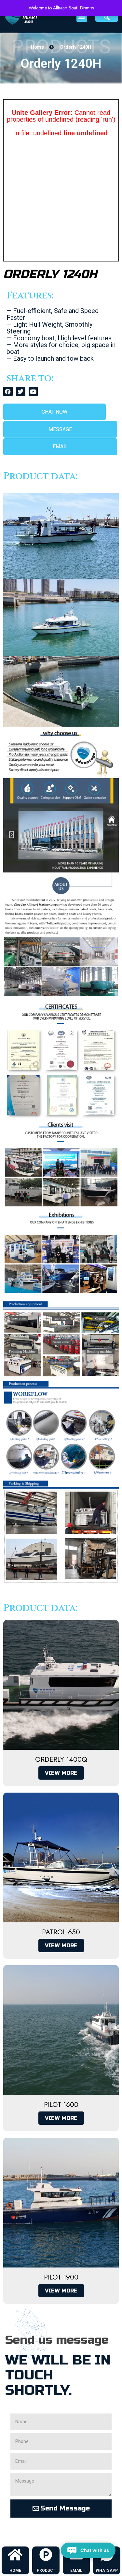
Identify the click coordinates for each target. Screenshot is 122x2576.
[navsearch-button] (107, 17)
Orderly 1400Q (61, 1760)
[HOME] (15, 2555)
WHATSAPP (107, 2570)
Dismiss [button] (87, 8)
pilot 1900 (61, 2277)
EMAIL (76, 2570)
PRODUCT (46, 2570)
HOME (15, 2570)
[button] (82, 16)
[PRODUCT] (46, 2555)
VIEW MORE (61, 1773)
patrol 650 (61, 1932)
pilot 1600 (61, 2105)
